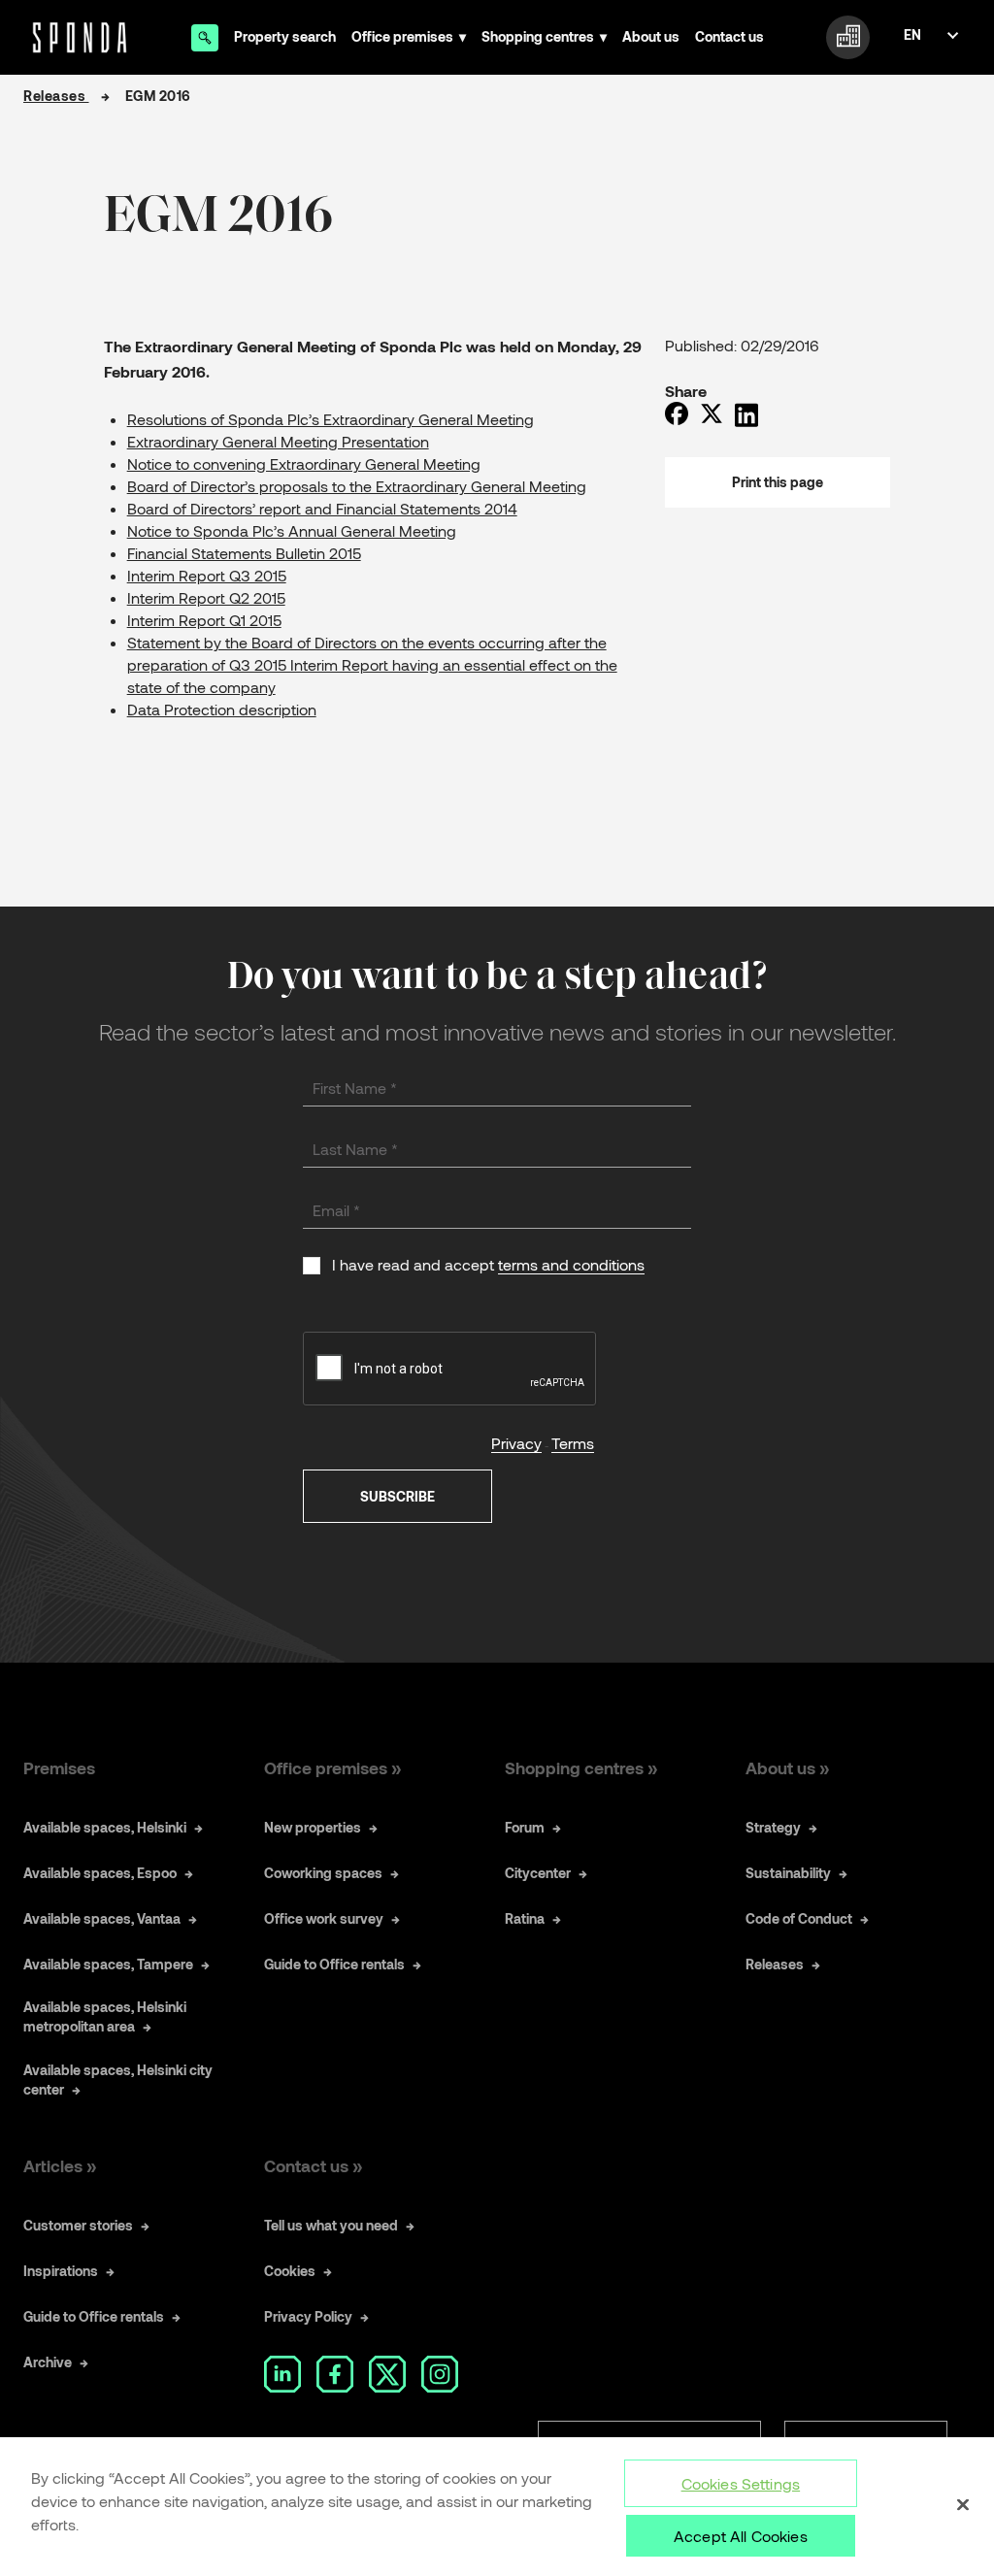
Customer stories (78, 2225)
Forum (525, 1827)
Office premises (402, 36)
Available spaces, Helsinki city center (118, 2080)
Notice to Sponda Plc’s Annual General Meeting (292, 530)
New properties (313, 1827)
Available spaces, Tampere (108, 1964)
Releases (56, 96)
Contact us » (313, 2165)
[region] (497, 2507)
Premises (59, 1767)
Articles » (60, 2165)
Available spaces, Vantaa (102, 1918)
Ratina (525, 1918)
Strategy (773, 1827)
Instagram (440, 2374)
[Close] (963, 2505)
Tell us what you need (331, 2225)
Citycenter (538, 1873)
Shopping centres (538, 36)
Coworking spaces (323, 1873)
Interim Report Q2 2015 (206, 597)
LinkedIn (282, 2374)
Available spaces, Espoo (100, 1873)
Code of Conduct (799, 1918)
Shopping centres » (581, 1767)
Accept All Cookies (741, 2536)
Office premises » (332, 1767)
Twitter (387, 2374)
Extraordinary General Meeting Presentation (278, 441)
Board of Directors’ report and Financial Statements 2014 (322, 508)
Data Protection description (222, 709)
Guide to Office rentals (334, 1964)
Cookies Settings (741, 2483)
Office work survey (324, 1918)
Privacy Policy (308, 2316)
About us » (787, 1767)
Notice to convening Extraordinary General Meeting (304, 463)
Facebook (335, 2374)
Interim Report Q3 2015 (207, 575)
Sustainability (788, 1873)
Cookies (290, 2271)
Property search (285, 36)
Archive (48, 2362)
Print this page (778, 482)
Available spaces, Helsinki (105, 1827)
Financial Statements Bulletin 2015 (244, 553)
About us (651, 36)
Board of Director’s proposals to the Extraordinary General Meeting (357, 486)
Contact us (729, 36)
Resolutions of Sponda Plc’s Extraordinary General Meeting (331, 419)
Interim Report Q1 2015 (204, 620)
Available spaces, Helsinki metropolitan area (105, 2016)
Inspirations (61, 2271)
